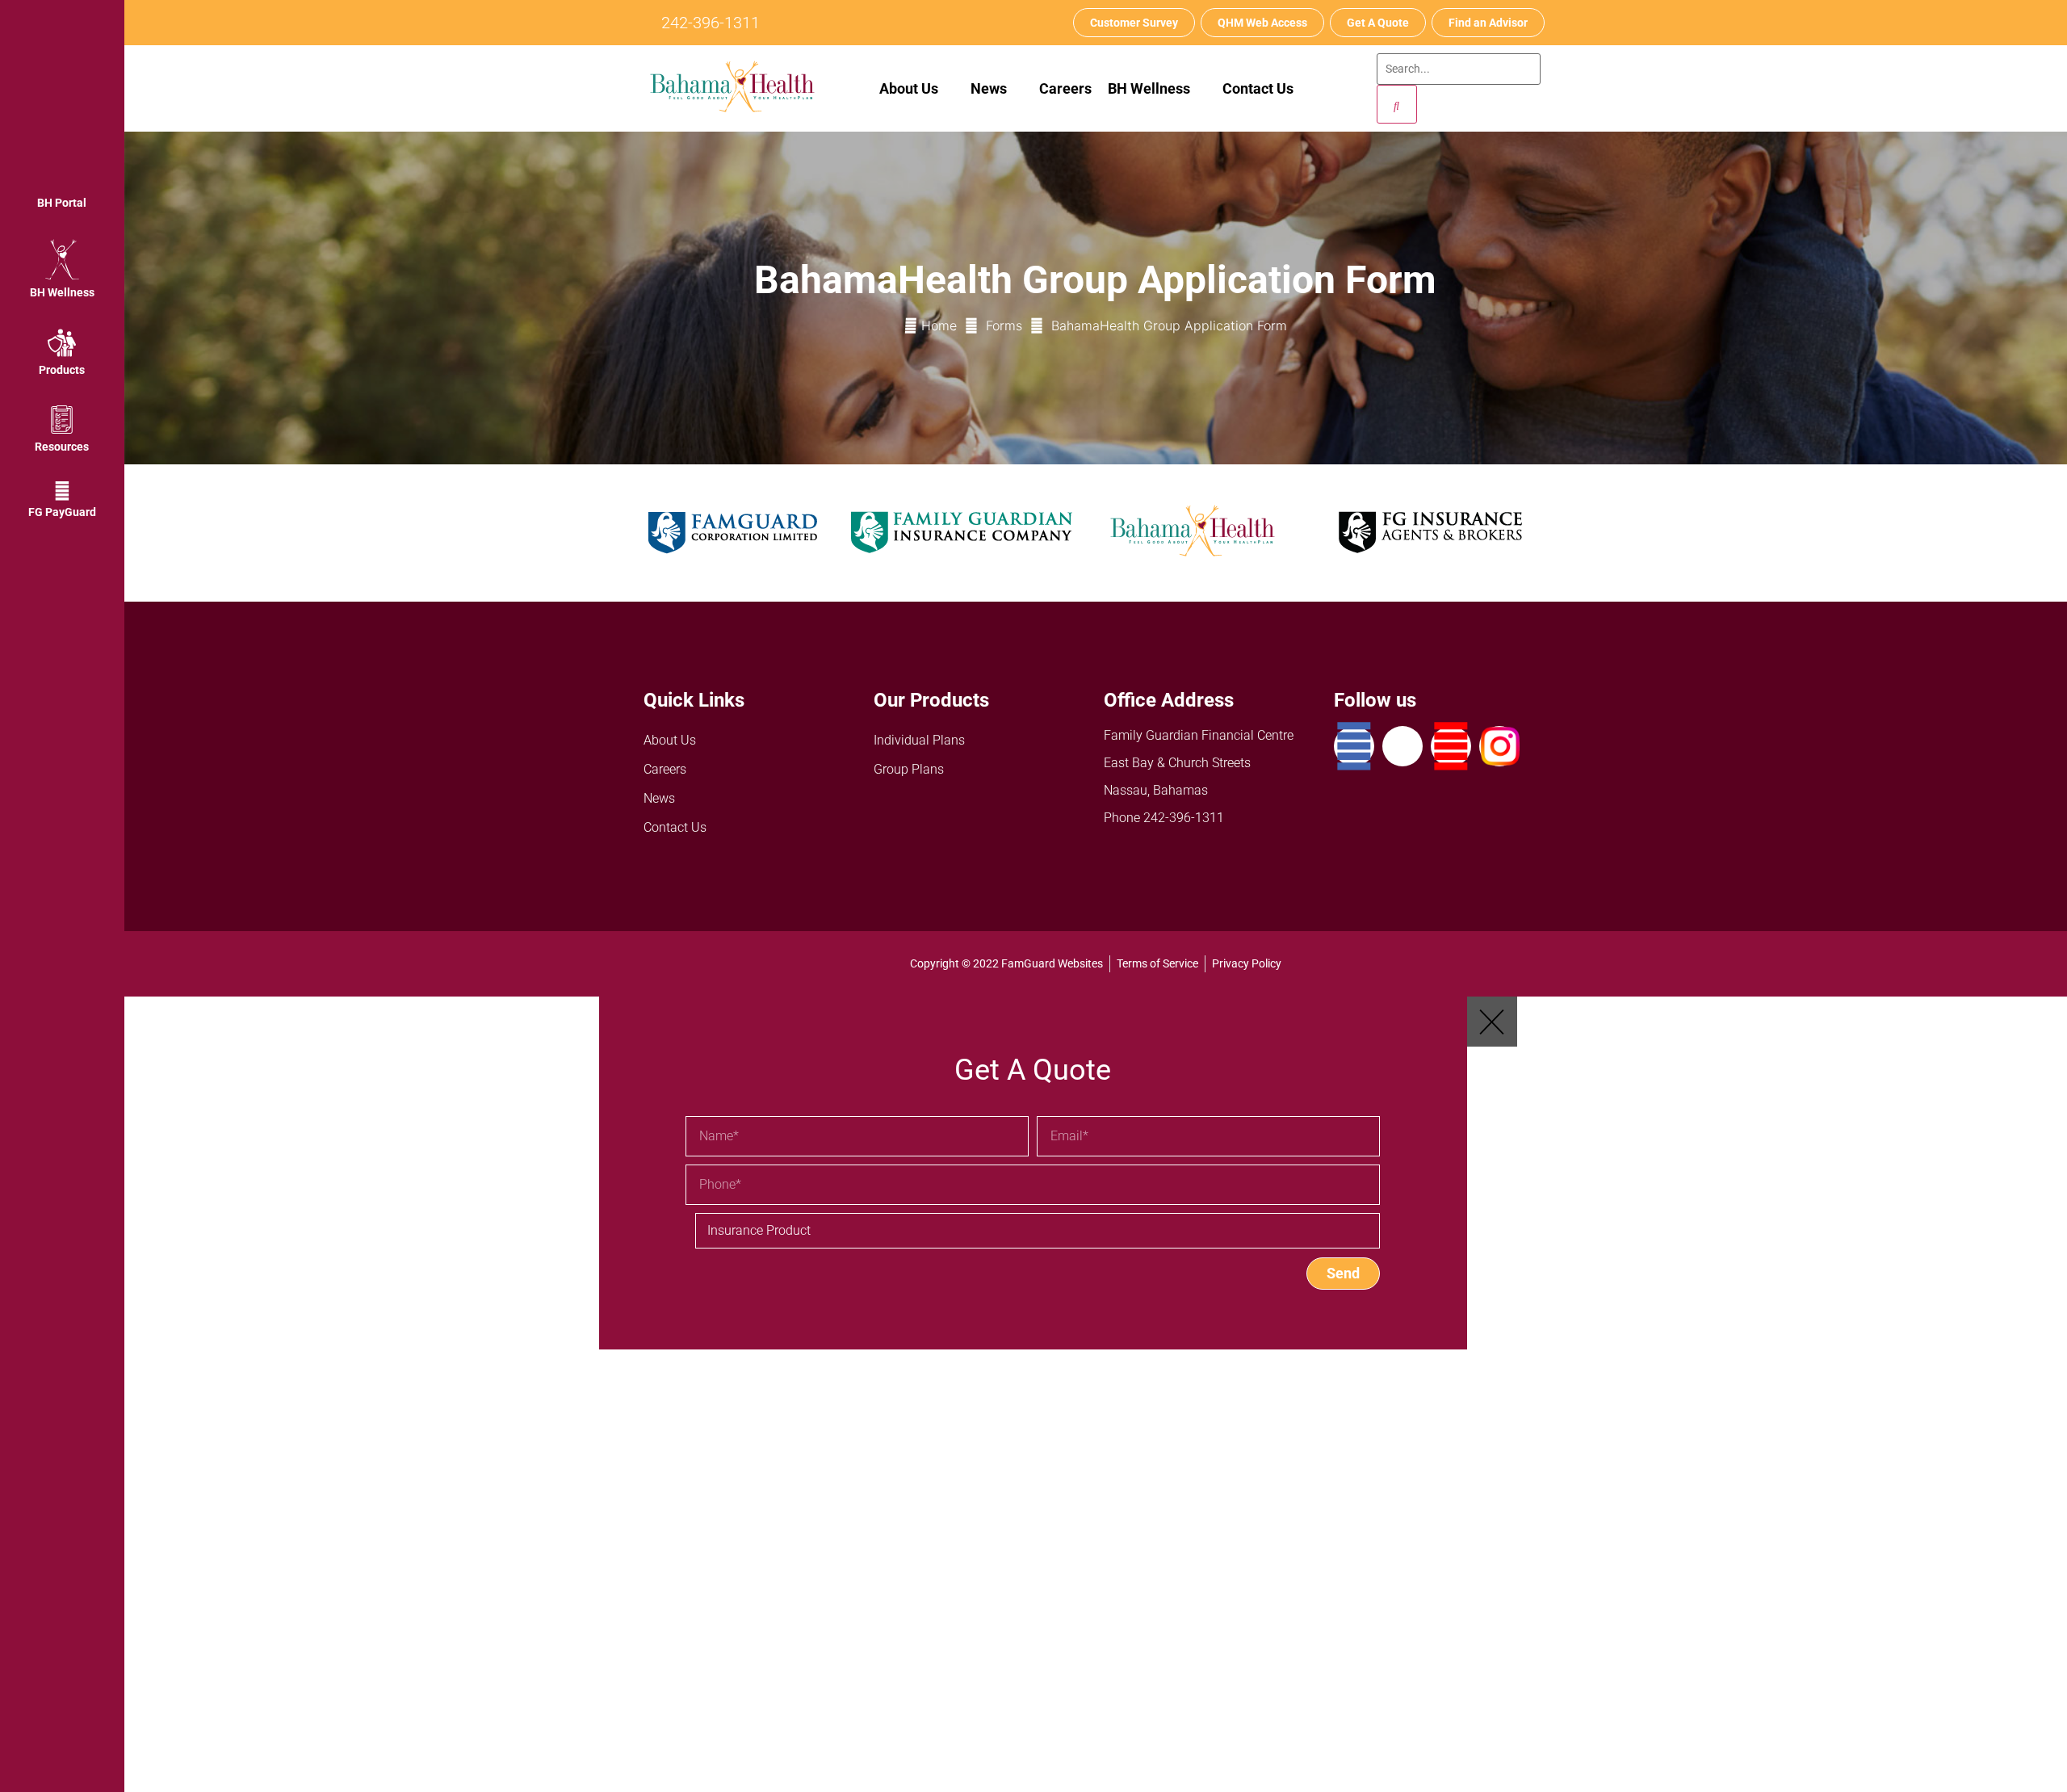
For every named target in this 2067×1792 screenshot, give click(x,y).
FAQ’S (598, 1769)
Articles (602, 1682)
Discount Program (633, 1711)
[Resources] (62, 420)
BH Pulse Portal (626, 1624)
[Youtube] (1451, 746)
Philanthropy (618, 1740)
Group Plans (909, 769)
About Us (909, 88)
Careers (1065, 88)
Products (62, 370)
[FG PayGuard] (62, 491)
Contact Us (1258, 88)
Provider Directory (631, 1536)
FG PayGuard (62, 512)
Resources (62, 447)
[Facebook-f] (1354, 746)
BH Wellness (62, 292)
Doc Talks (609, 1653)
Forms (1004, 325)
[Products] (62, 343)
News (659, 798)
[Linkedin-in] (1402, 746)
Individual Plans (919, 740)
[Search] (1397, 104)
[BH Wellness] (62, 259)
